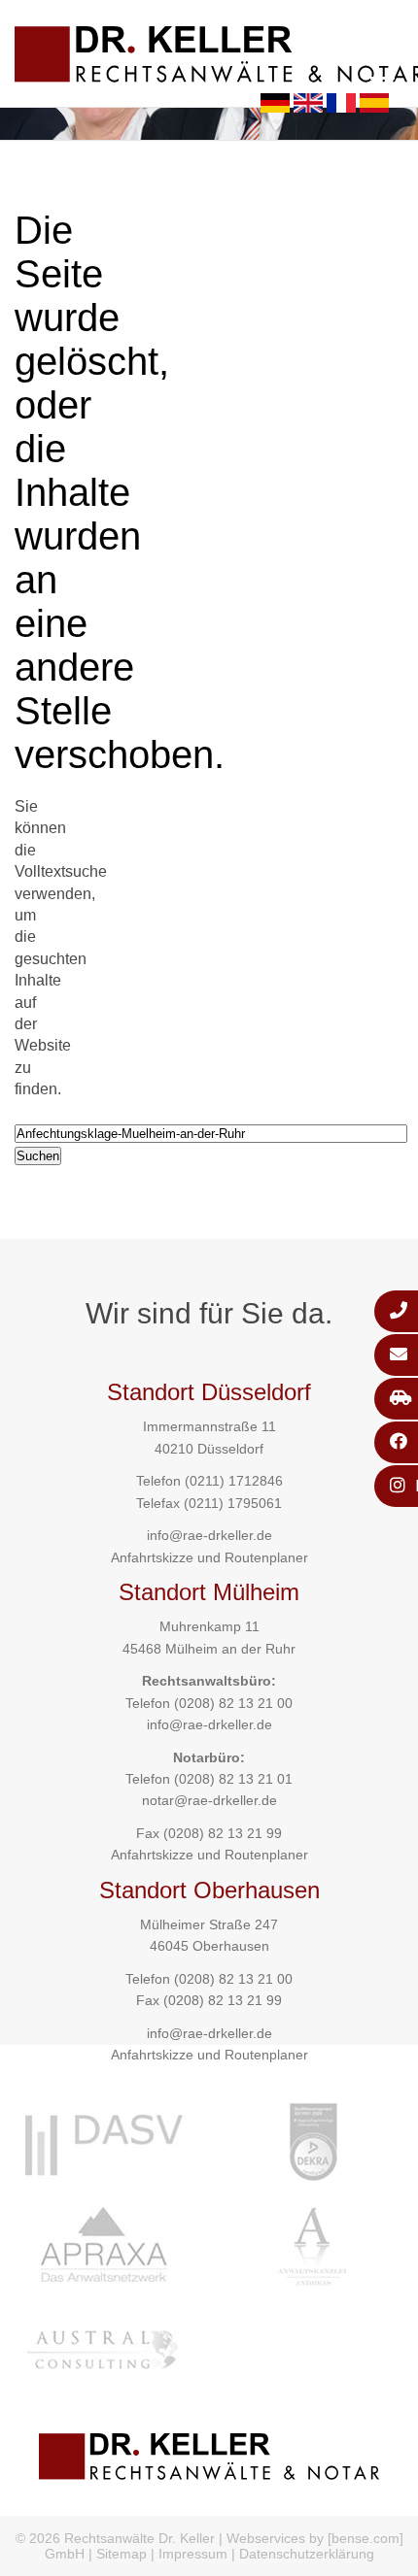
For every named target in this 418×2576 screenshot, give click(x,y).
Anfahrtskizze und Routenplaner (209, 1557)
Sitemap (122, 2554)
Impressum (193, 2554)
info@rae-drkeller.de (209, 1535)
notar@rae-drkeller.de (209, 1800)
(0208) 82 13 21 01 (233, 1779)
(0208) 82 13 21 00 (233, 1703)
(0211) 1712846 (234, 1481)
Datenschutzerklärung (307, 2554)
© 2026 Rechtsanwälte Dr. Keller (115, 2538)
